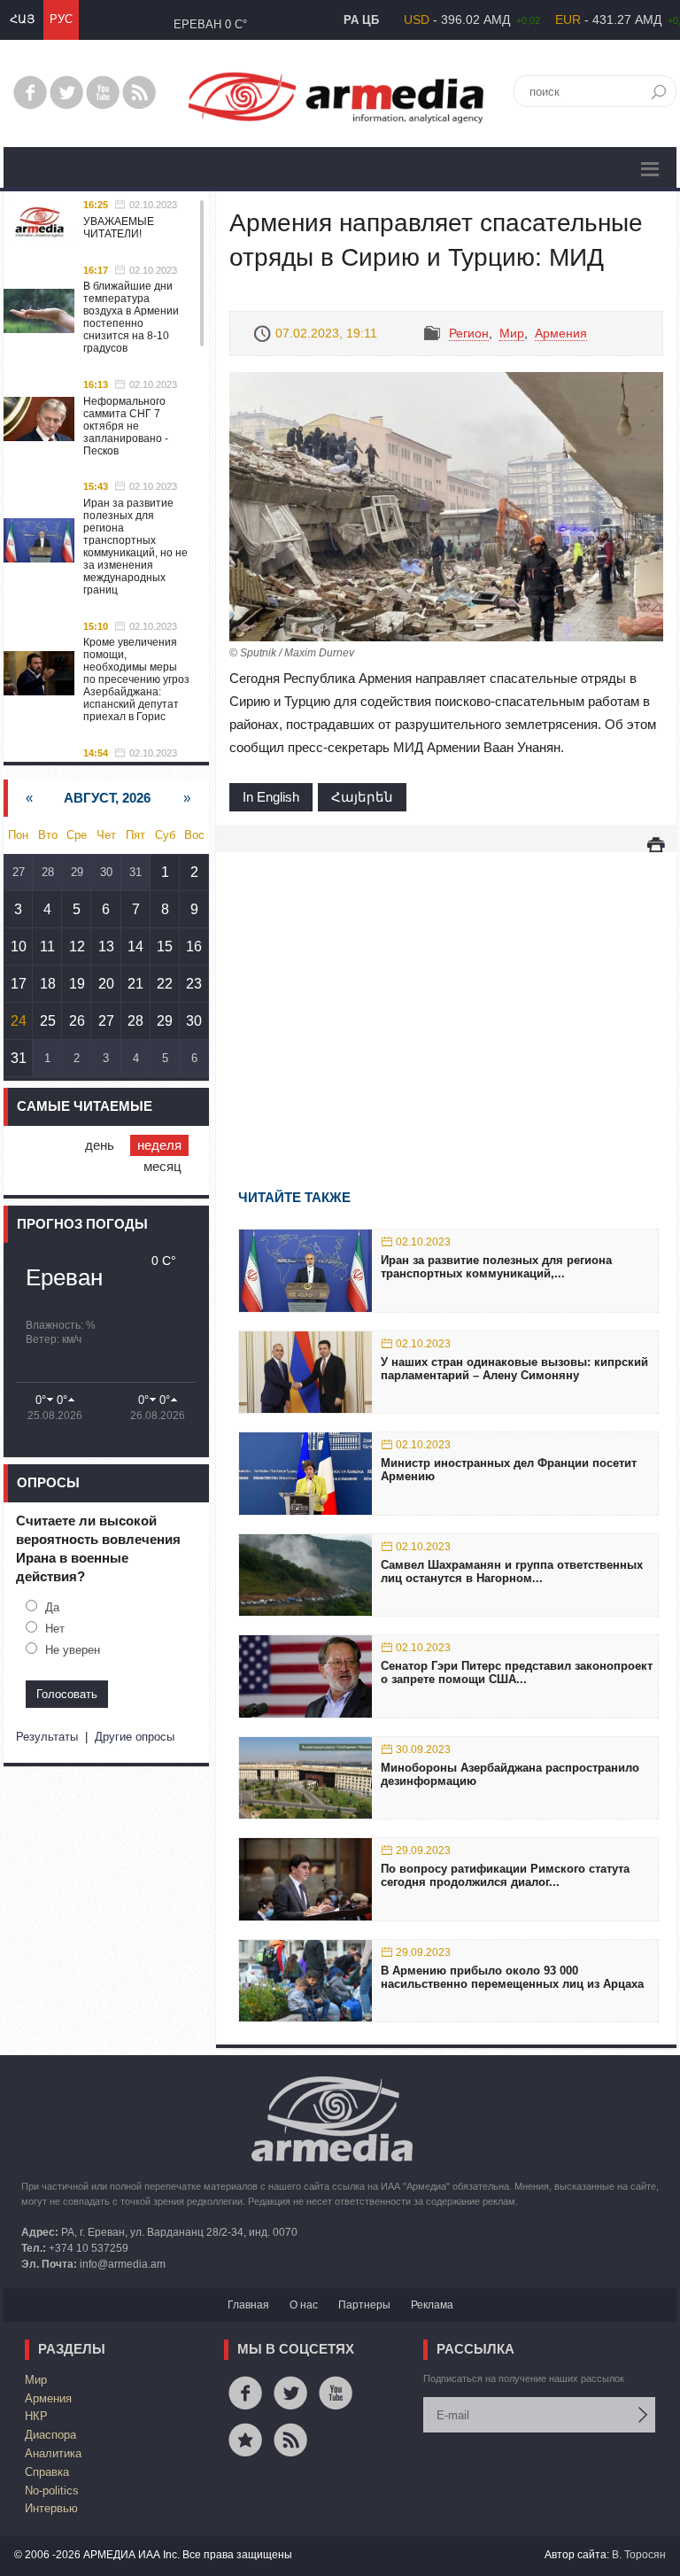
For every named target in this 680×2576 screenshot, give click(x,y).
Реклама (432, 2305)
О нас (304, 2305)
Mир (512, 333)
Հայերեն (362, 797)
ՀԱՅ (22, 19)
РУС (61, 19)
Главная (248, 2305)
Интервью (51, 2508)
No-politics (52, 2491)
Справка (47, 2472)
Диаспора (50, 2435)
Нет (55, 1629)
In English (271, 797)
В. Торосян (639, 2555)
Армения (561, 333)
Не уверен (73, 1650)
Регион (469, 333)
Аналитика (53, 2453)
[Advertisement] (446, 995)
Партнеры (364, 2305)
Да (52, 1607)
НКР (36, 2416)
